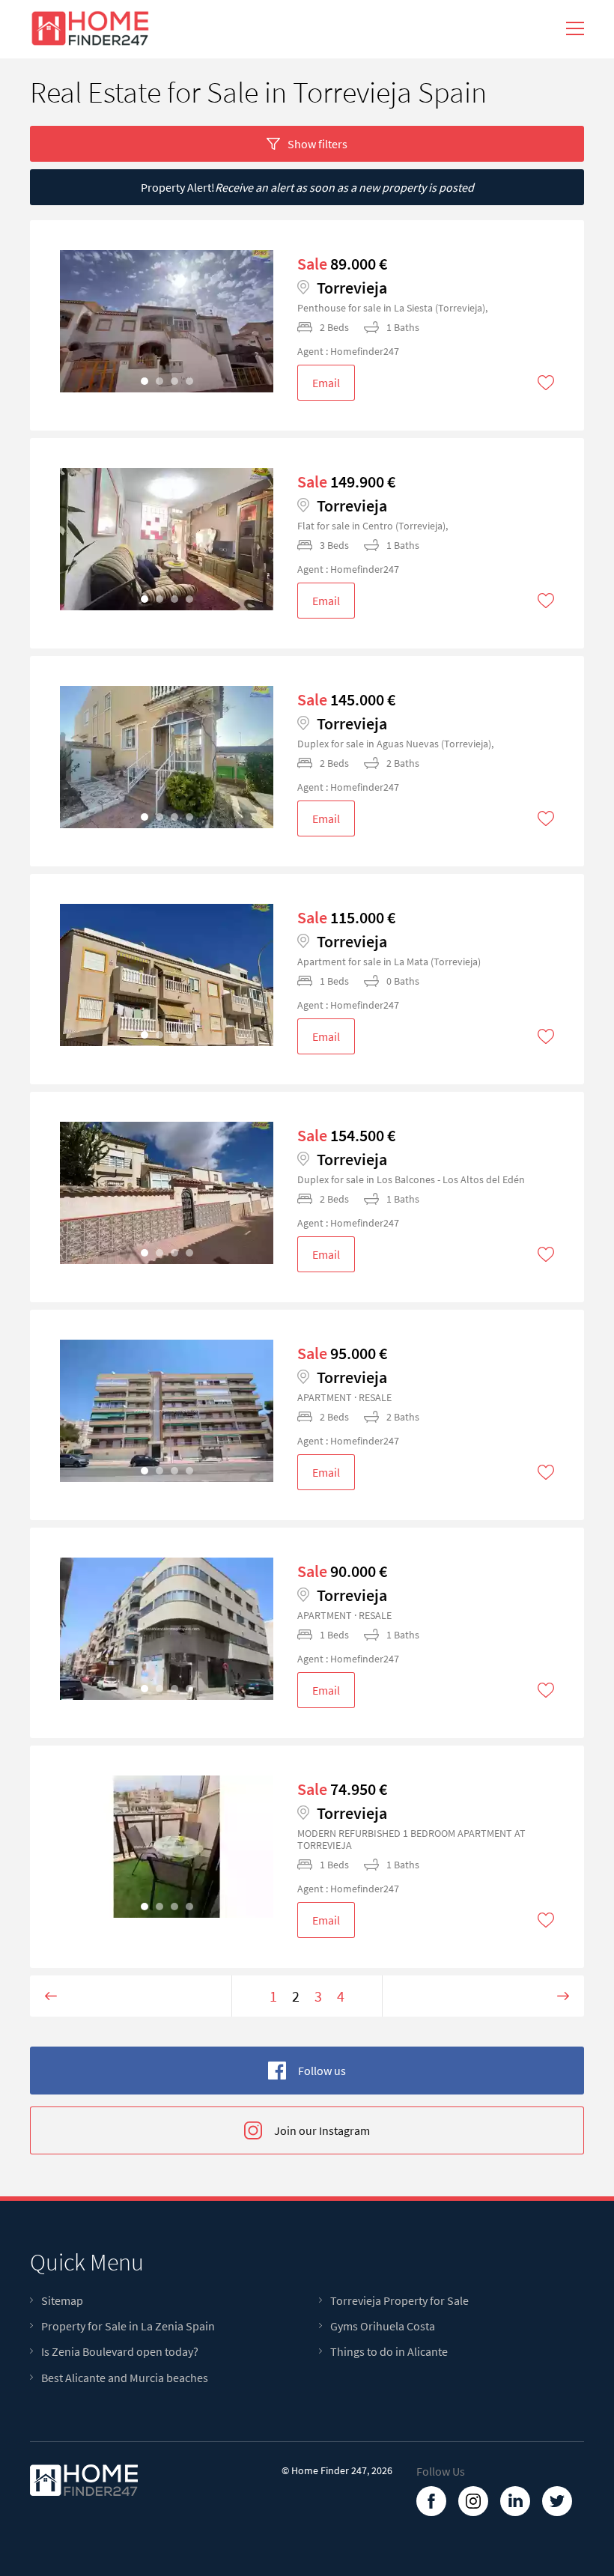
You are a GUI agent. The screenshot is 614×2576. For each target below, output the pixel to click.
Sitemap (62, 2301)
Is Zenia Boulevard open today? (120, 2352)
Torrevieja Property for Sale (399, 2301)
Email (326, 383)
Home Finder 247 (329, 2470)
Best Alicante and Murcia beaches (125, 2378)
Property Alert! (307, 187)
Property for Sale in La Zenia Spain (128, 2326)
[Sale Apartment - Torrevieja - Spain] (167, 321)
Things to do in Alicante (389, 2352)
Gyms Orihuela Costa (383, 2326)
